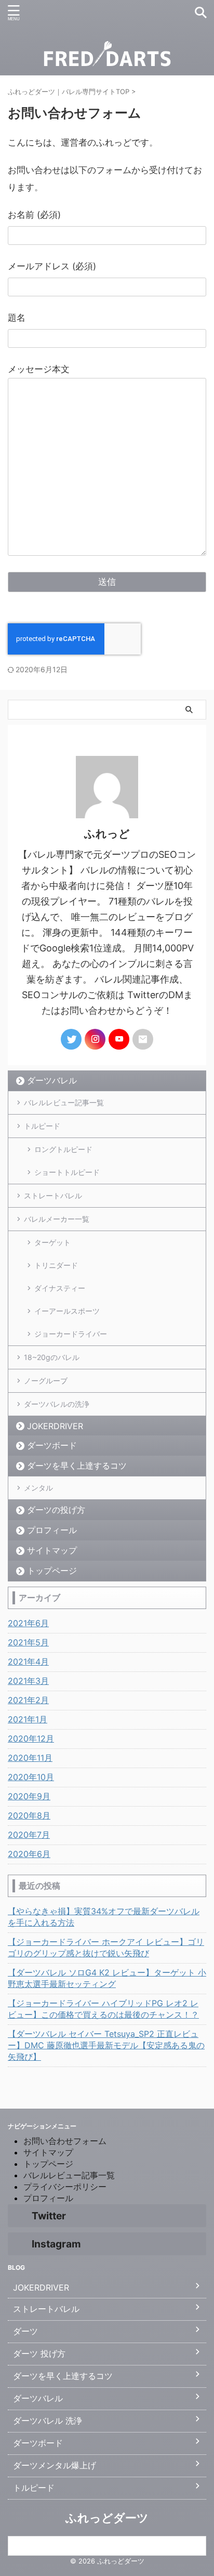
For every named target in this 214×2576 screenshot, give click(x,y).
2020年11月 (30, 1758)
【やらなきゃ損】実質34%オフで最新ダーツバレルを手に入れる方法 (104, 1917)
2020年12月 (31, 1738)
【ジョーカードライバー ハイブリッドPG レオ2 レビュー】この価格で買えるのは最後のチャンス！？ (103, 2009)
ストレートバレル (53, 1195)
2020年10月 (31, 1777)
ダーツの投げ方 (56, 1510)
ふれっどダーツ (107, 2518)
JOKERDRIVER (55, 1426)
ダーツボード (52, 1445)
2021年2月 (28, 1700)
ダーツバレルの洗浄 (57, 1404)
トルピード (42, 1126)
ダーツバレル (52, 1080)
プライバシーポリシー (65, 2187)
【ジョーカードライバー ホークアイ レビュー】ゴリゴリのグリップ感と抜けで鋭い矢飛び (106, 1947)
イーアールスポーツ (67, 1311)
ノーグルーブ (46, 1381)
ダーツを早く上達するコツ (77, 1466)
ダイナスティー (60, 1288)
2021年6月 (28, 1623)
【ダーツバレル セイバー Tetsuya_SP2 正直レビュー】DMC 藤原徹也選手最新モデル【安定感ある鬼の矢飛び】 (106, 2045)
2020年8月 (29, 1815)
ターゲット (52, 1242)
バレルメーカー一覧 (57, 1219)
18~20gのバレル (52, 1357)
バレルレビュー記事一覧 (64, 1102)
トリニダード (56, 1265)
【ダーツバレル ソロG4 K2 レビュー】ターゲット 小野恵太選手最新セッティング (107, 1978)
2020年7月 (29, 1835)
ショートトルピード (67, 1172)
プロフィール (52, 1530)
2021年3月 (28, 1681)
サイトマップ (52, 1550)
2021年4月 (28, 1662)
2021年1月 (28, 1719)
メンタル (38, 1488)
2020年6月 (29, 1854)
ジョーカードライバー (71, 1334)
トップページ (52, 1571)
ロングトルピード (63, 1149)
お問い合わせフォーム (65, 2141)
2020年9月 (29, 1796)
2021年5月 (28, 1642)
